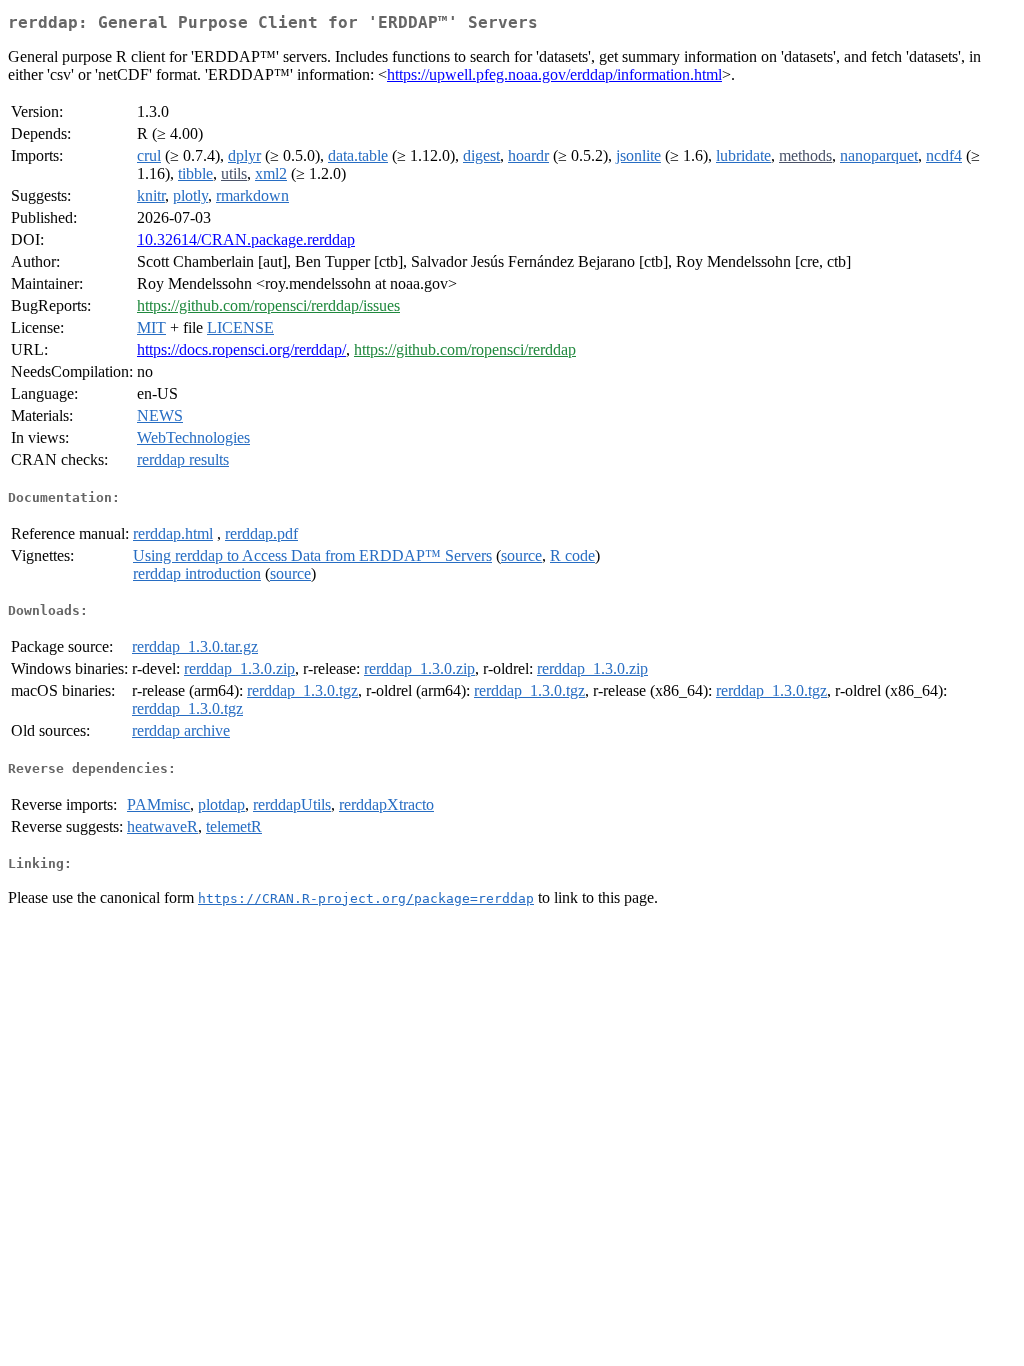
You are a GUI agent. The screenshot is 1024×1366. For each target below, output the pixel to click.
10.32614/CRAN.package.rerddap (246, 239)
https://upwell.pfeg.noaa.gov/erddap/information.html (554, 74)
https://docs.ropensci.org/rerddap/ (241, 349)
